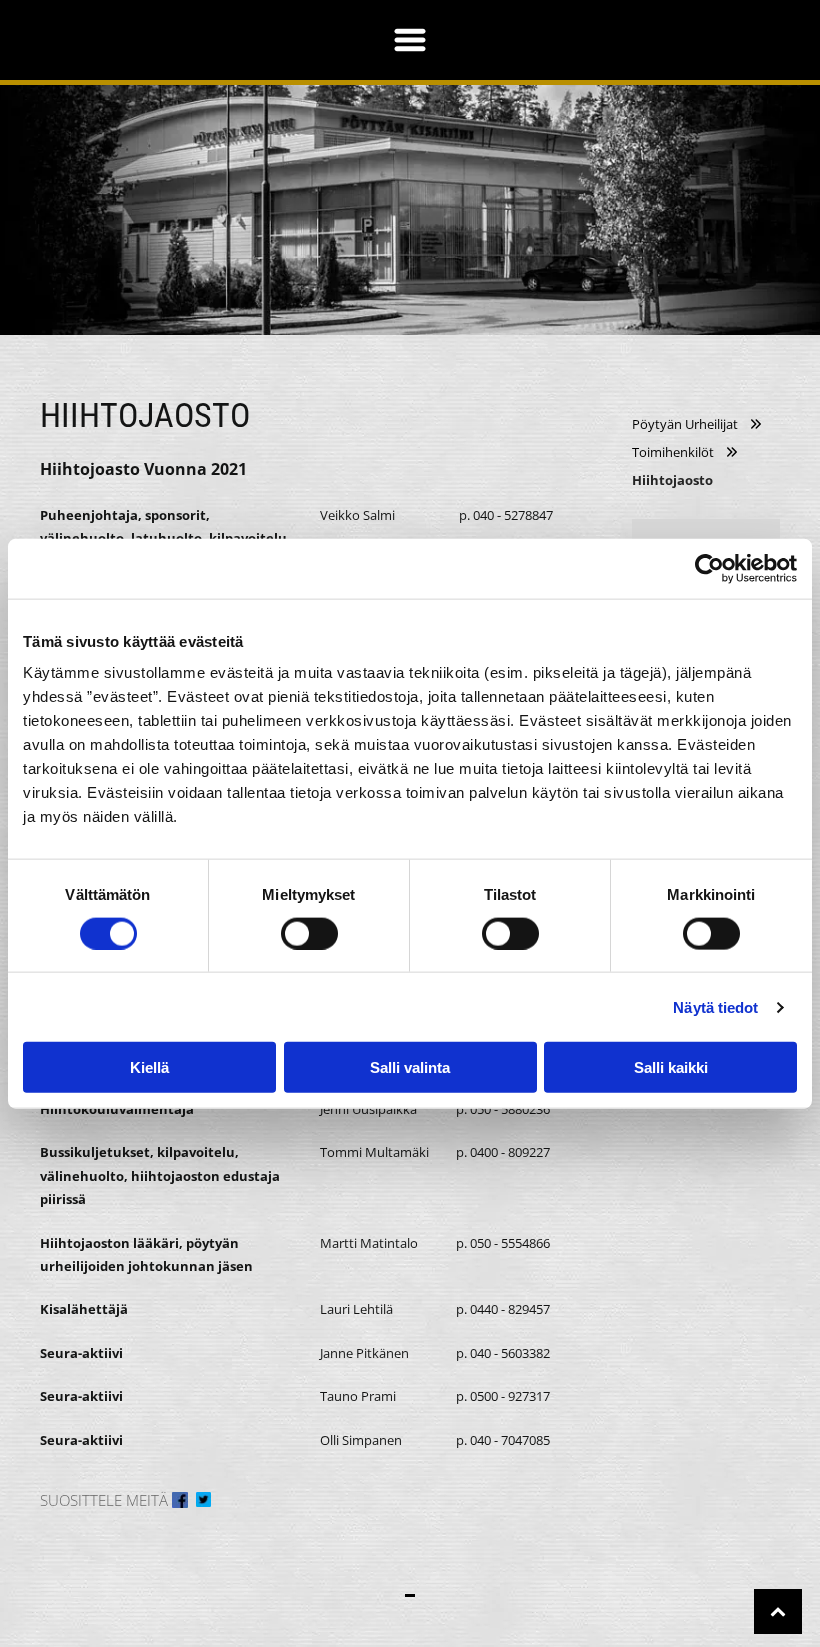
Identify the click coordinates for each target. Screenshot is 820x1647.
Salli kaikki (671, 1067)
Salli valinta (410, 1067)
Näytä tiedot (715, 1006)
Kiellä (149, 1067)
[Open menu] (410, 40)
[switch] (309, 933)
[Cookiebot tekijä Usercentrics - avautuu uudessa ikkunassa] (709, 568)
